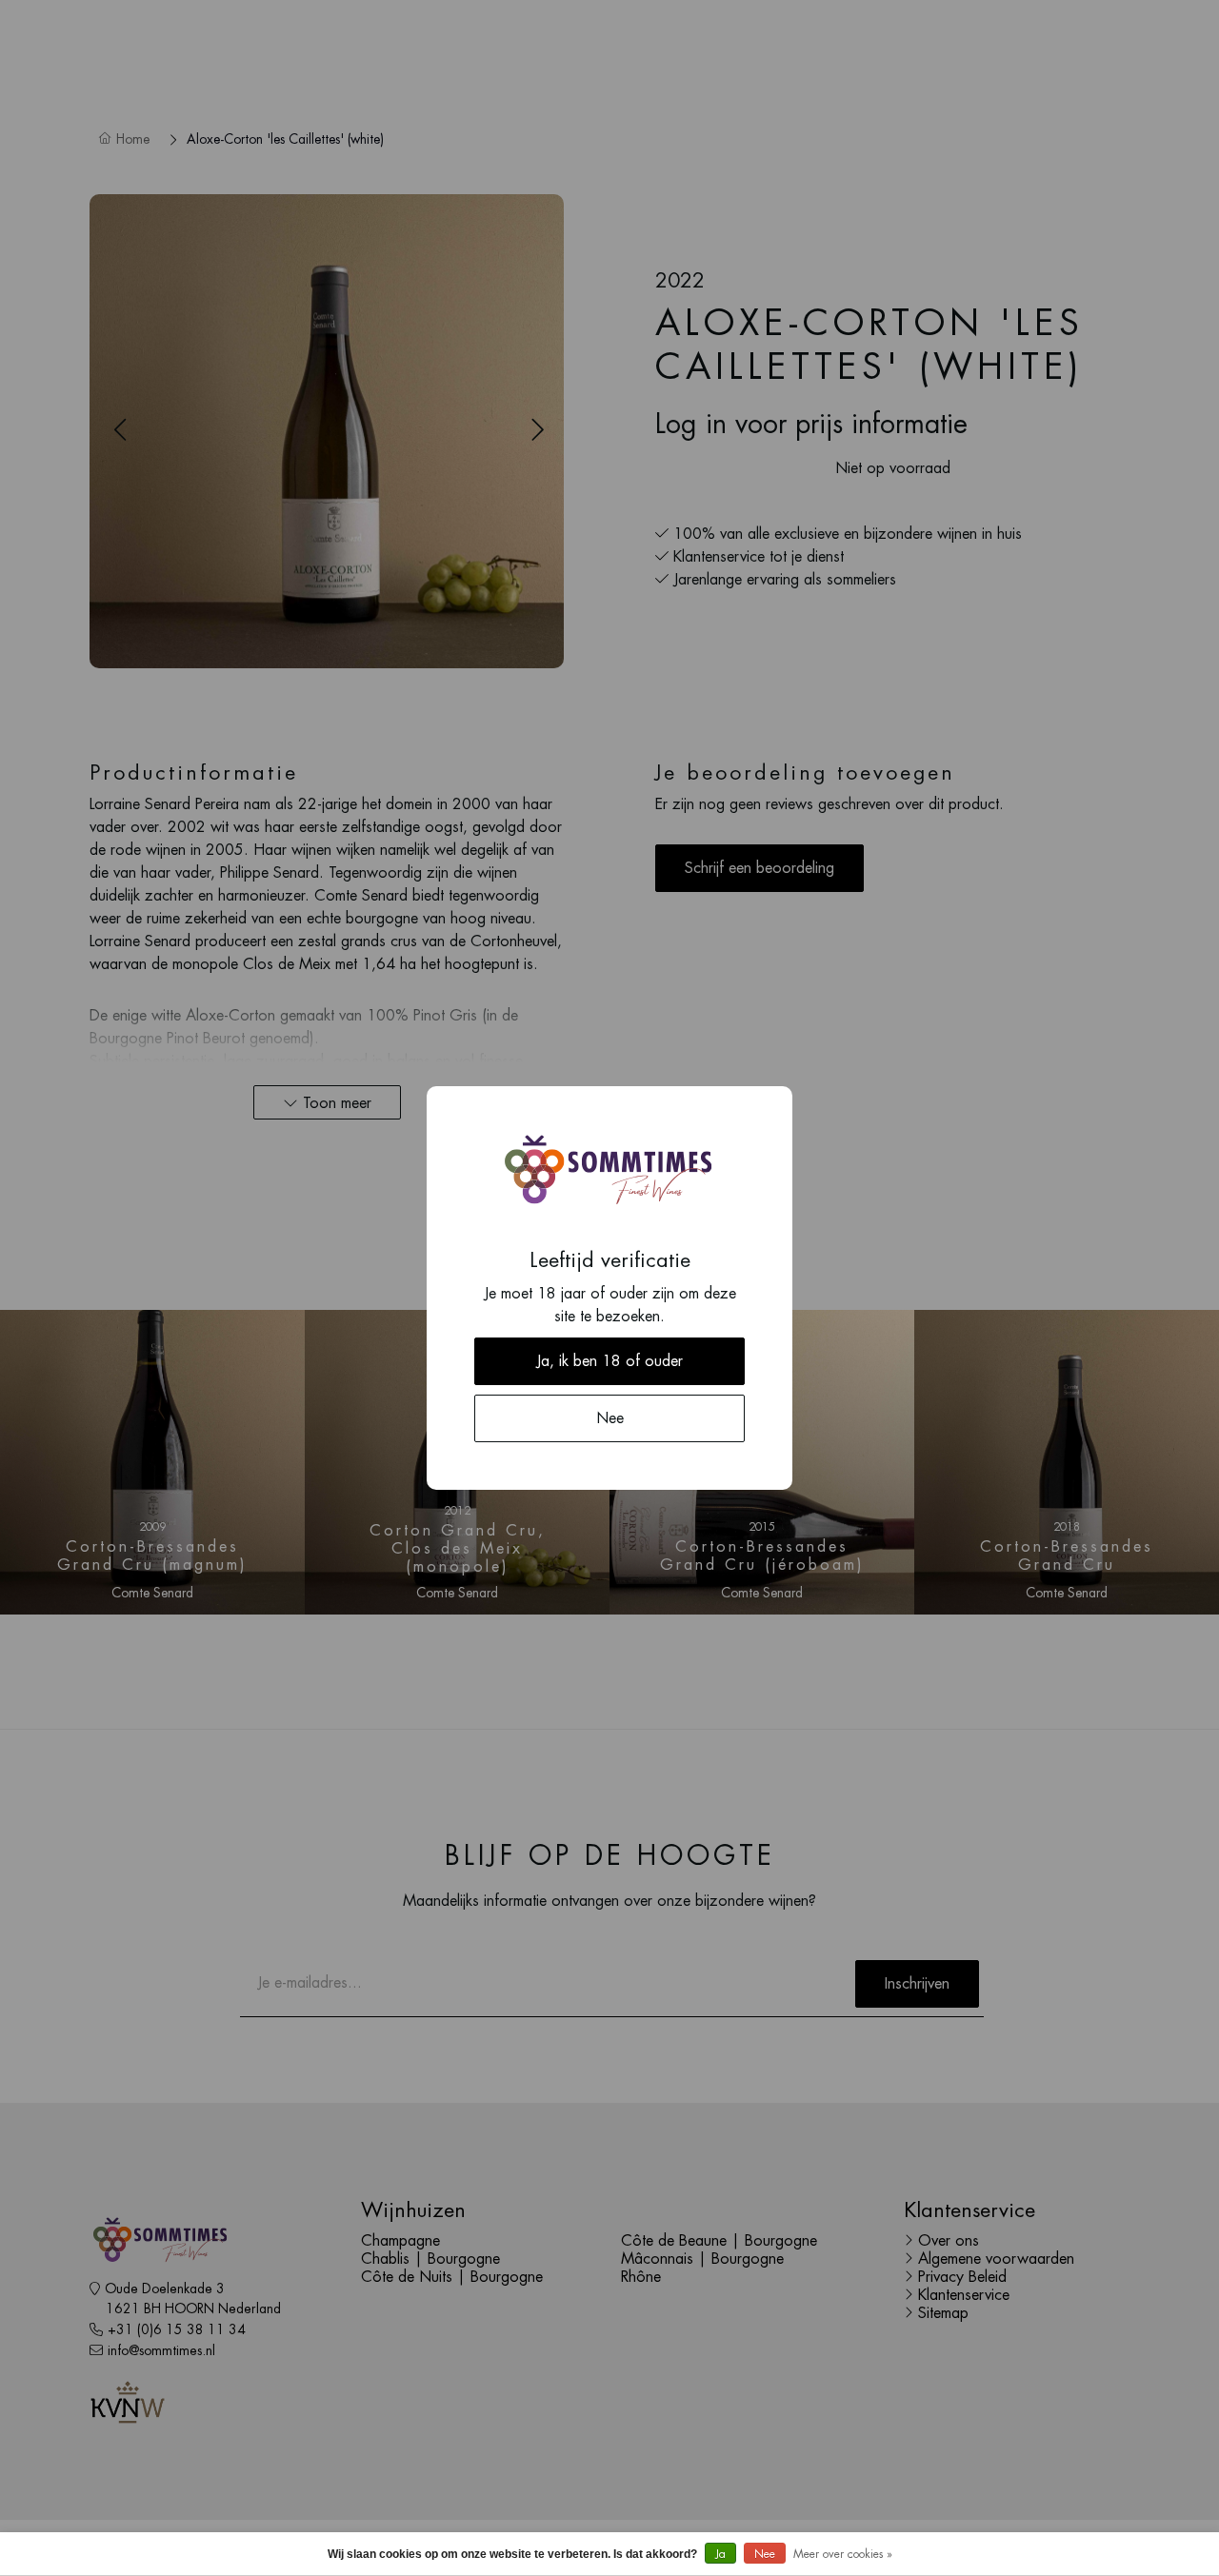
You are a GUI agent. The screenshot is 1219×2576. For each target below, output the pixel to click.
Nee (765, 2554)
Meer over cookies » (843, 2554)
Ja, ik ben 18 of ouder (609, 1361)
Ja (720, 2554)
